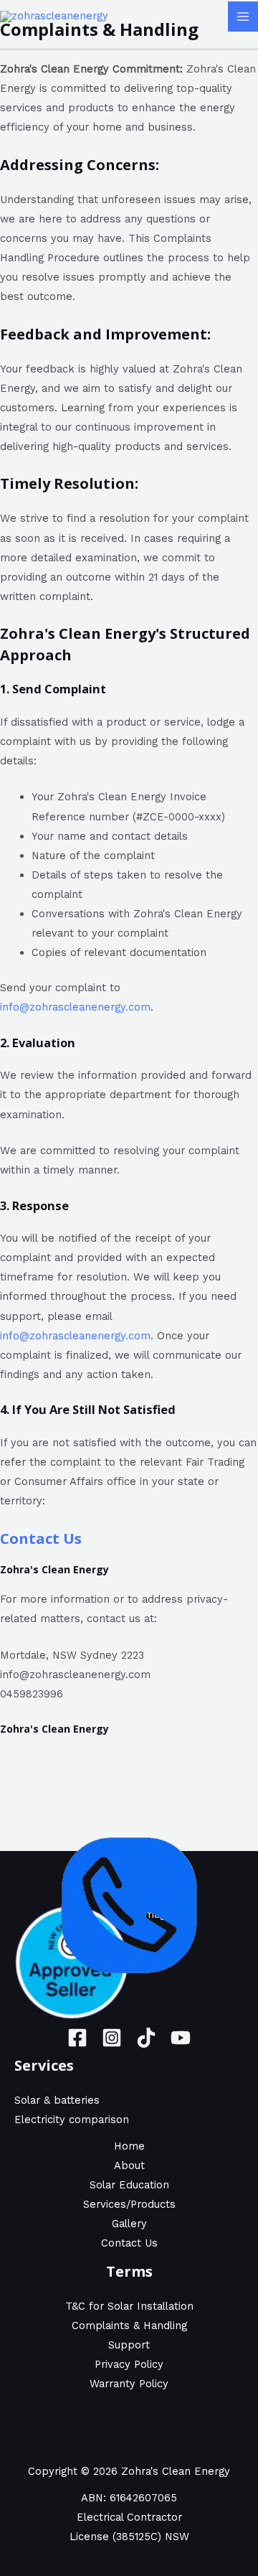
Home (129, 2146)
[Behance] (181, 2038)
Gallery (129, 2224)
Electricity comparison (72, 2120)
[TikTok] (146, 2038)
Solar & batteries (57, 2100)
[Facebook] (77, 2038)
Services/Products (129, 2204)
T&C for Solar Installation (129, 2306)
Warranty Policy (129, 2384)
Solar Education (129, 2185)
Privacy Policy (129, 2364)
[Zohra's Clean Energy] (54, 16)
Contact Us (41, 1538)
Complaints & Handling (129, 2326)
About (129, 2165)
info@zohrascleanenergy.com (75, 1007)
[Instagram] (112, 2038)
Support (129, 2345)
